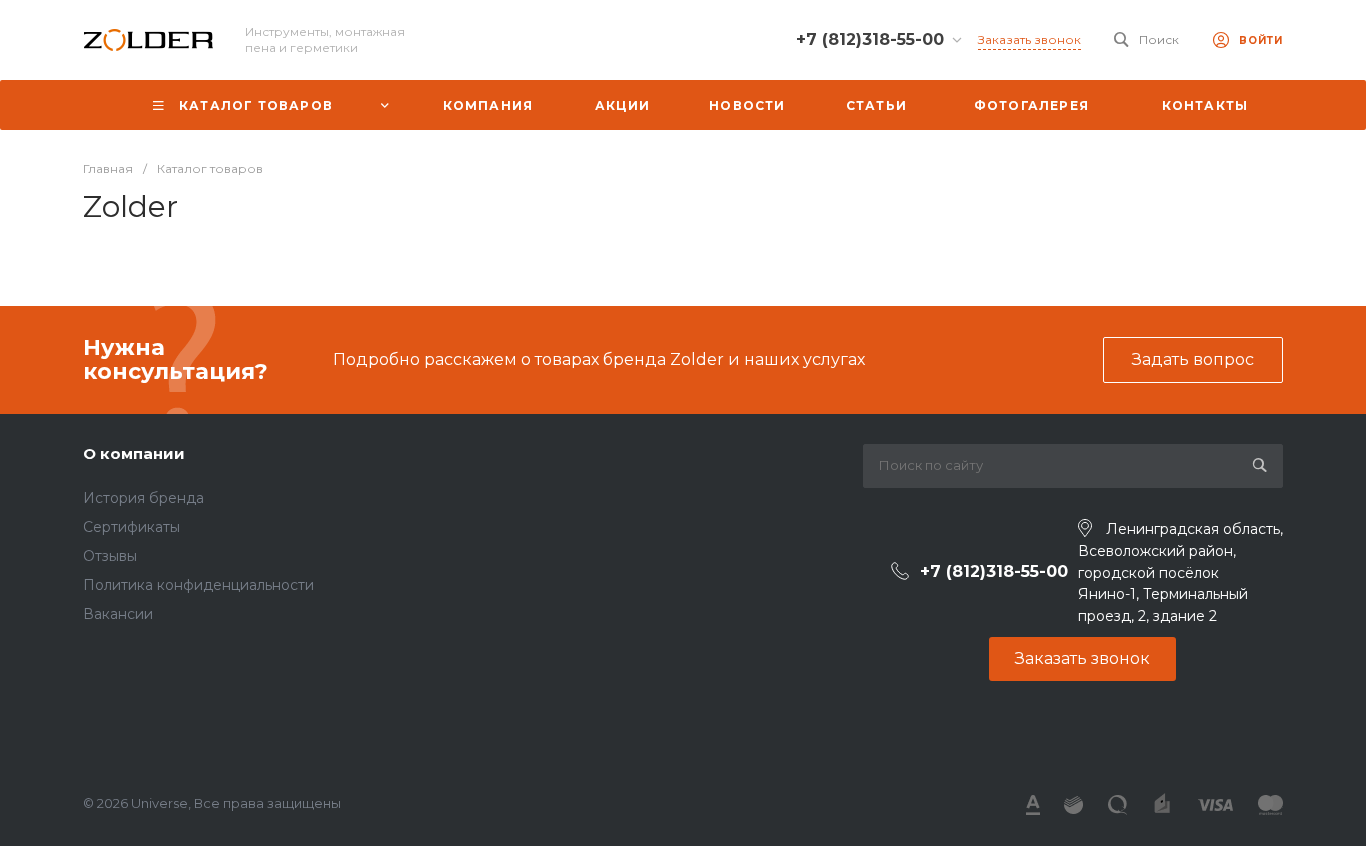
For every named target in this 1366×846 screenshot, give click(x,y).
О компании (134, 453)
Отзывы (110, 556)
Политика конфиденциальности (198, 585)
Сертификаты (131, 527)
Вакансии (118, 614)
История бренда (143, 498)
